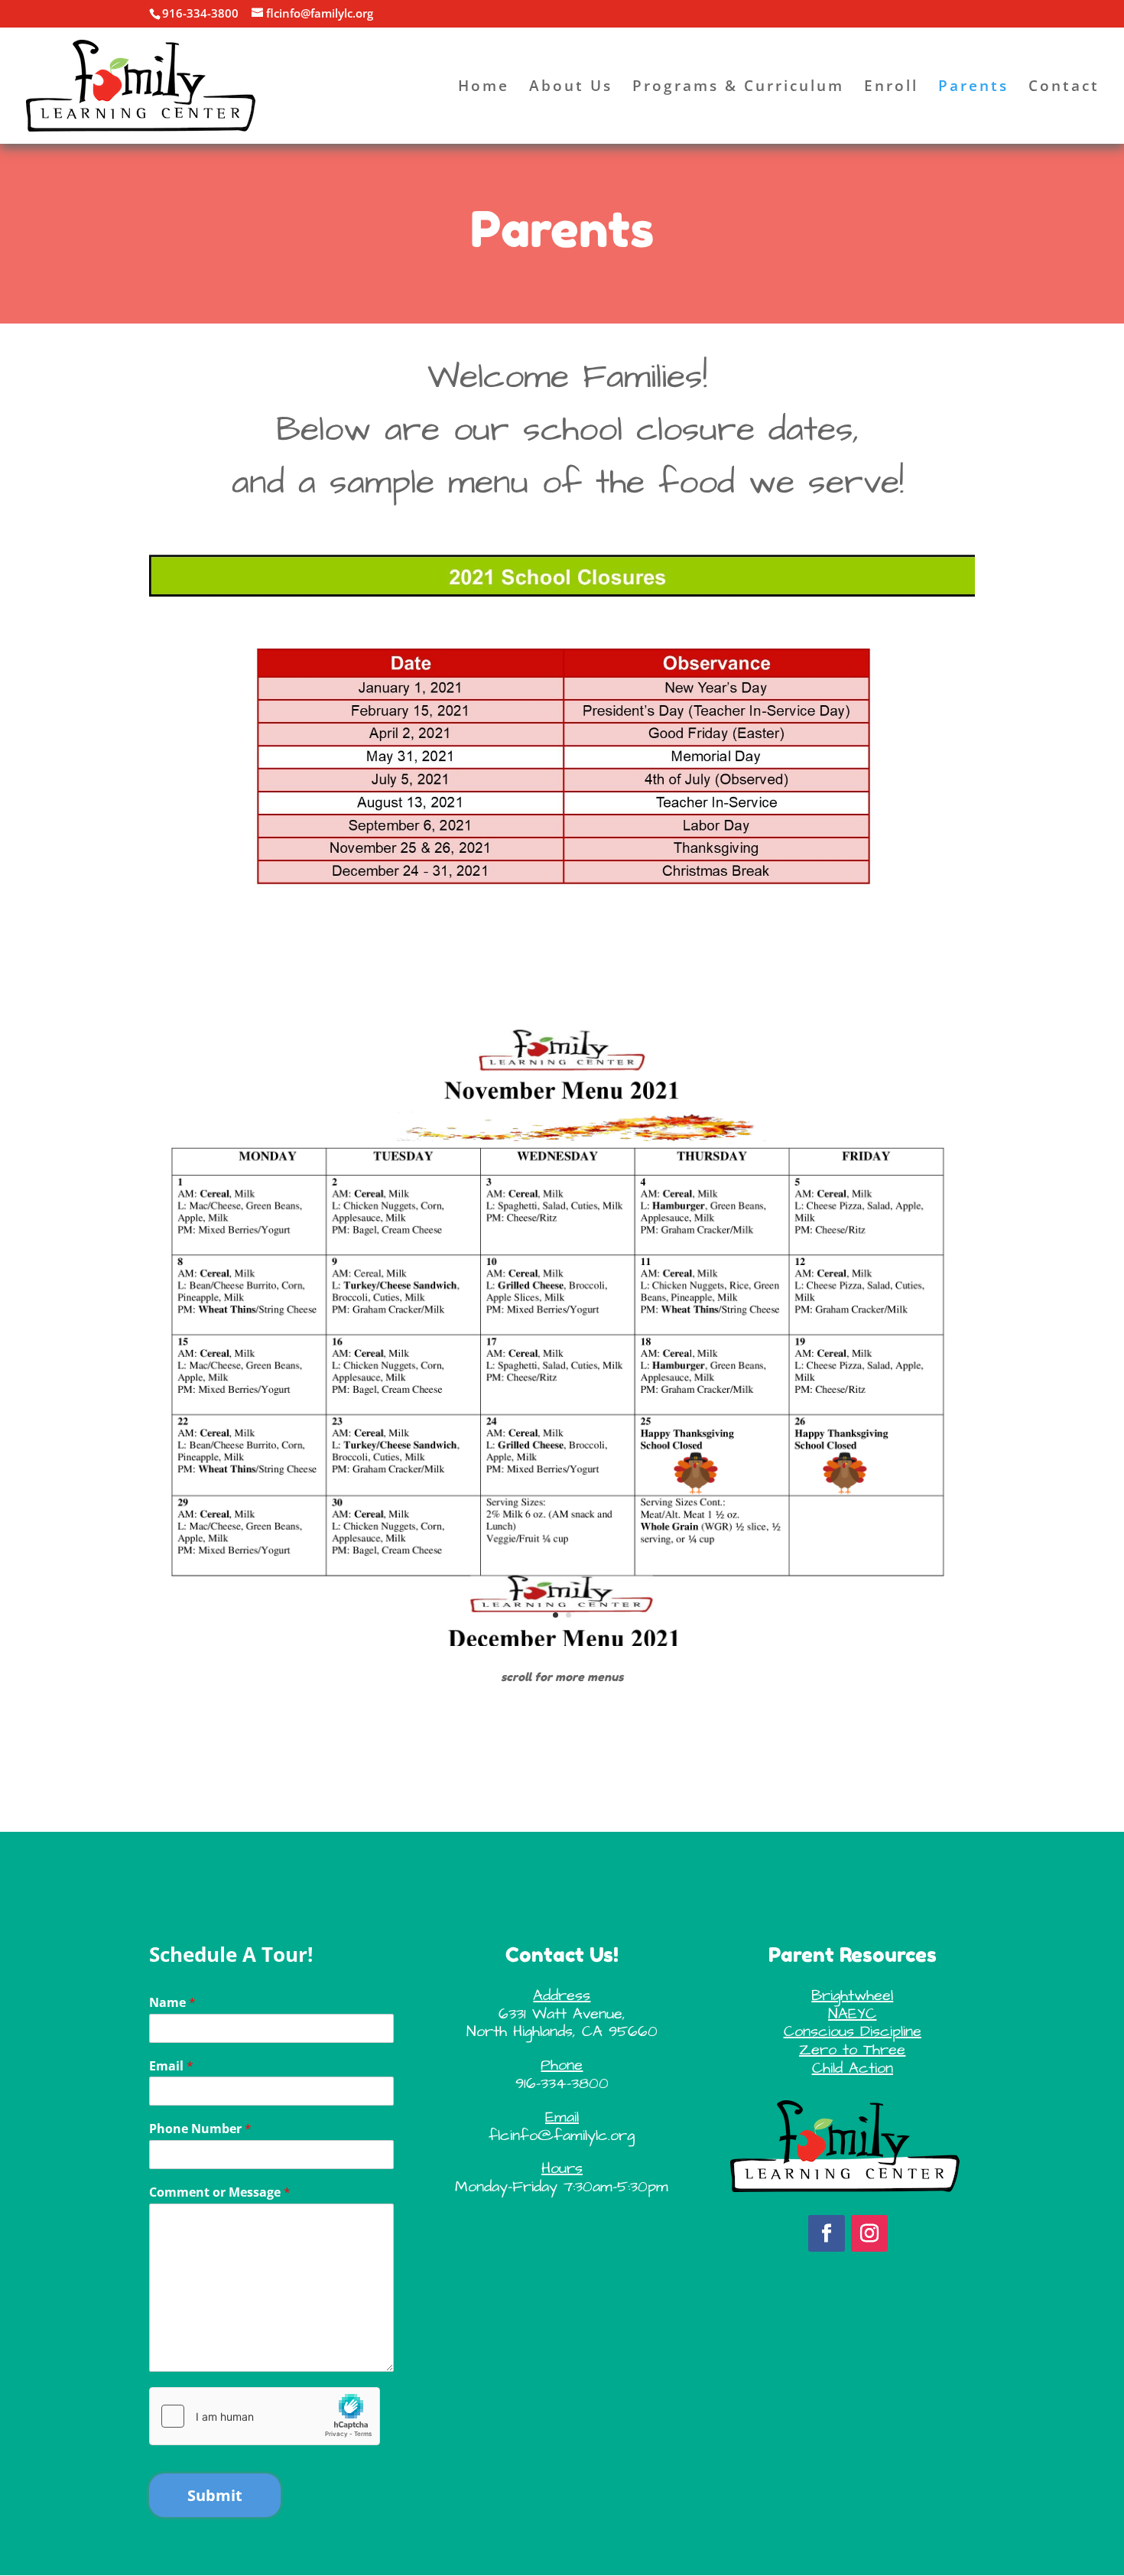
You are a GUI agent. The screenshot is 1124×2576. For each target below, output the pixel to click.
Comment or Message (220, 2192)
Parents (973, 88)
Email (171, 2066)
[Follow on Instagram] (869, 2233)
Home (484, 88)
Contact (1064, 88)
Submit (215, 2495)
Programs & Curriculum (738, 88)
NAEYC (852, 2014)
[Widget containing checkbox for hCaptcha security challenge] (265, 2416)
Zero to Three (852, 2050)
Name (172, 2003)
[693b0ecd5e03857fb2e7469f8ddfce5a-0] (562, 1642)
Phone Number (200, 2129)
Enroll (891, 88)
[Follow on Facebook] (827, 2233)
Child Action (853, 2068)
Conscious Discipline (853, 2031)
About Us (571, 88)
